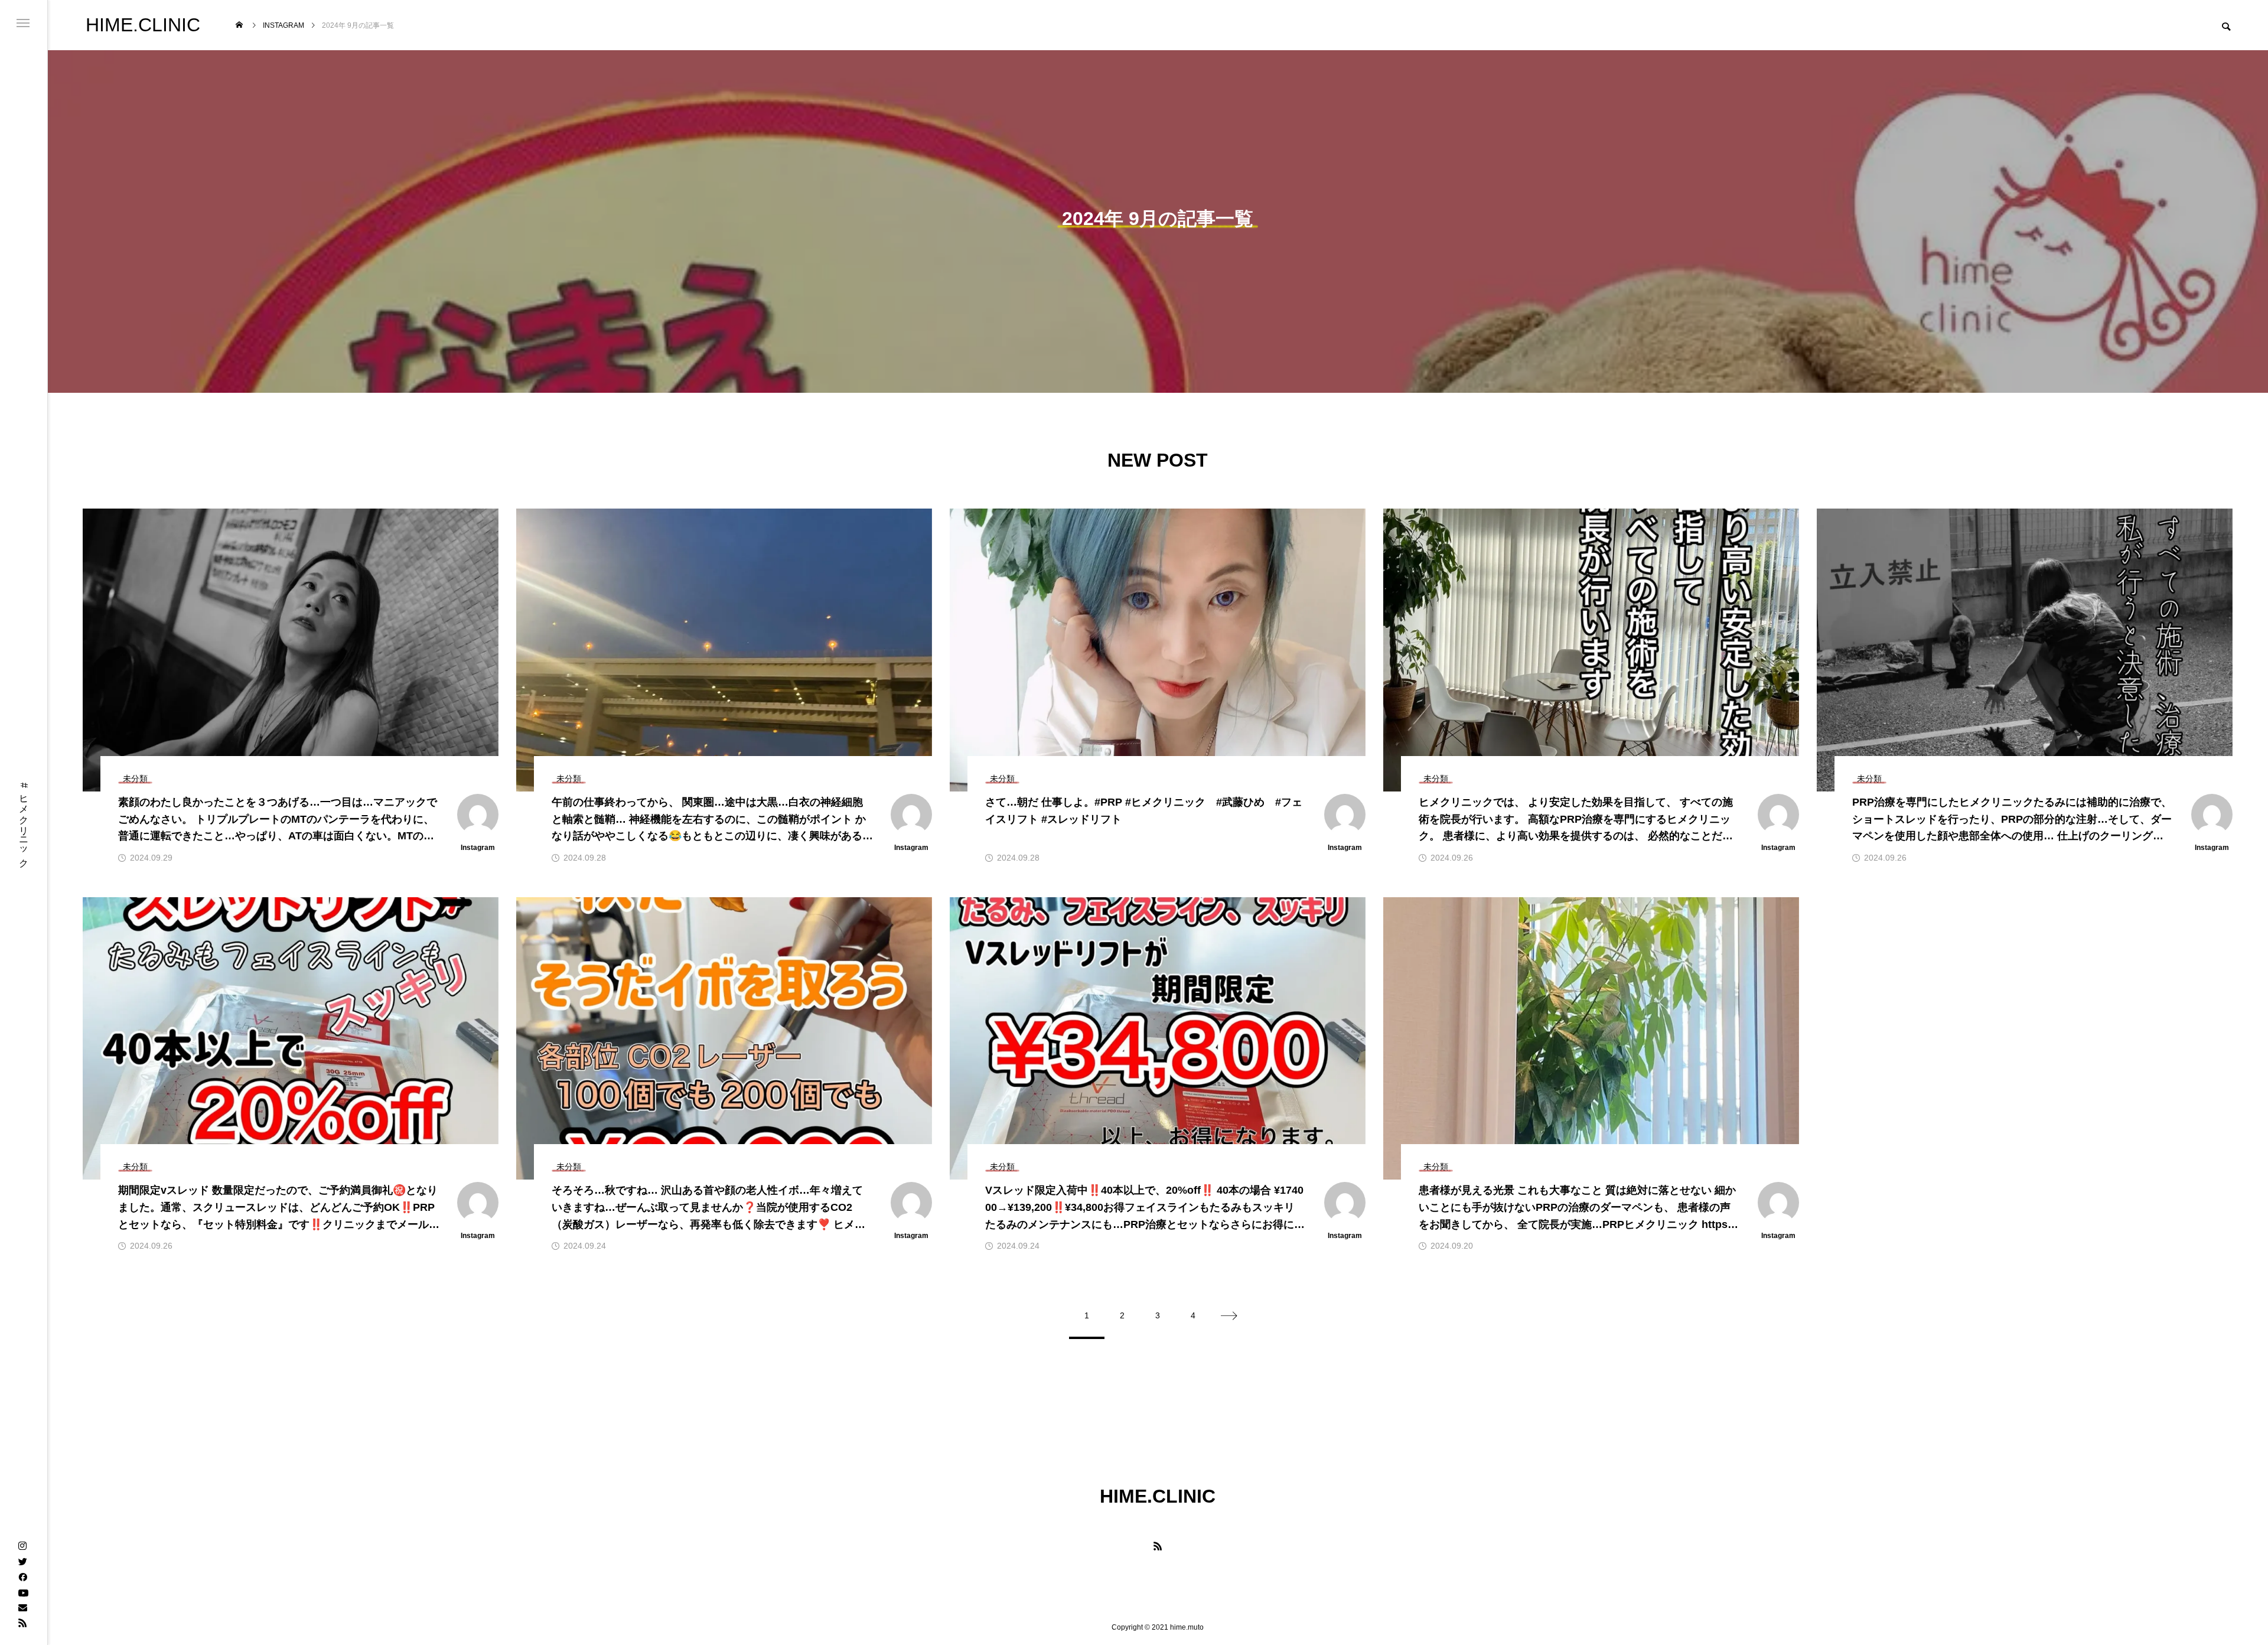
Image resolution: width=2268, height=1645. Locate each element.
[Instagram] (22, 1546)
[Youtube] (23, 1592)
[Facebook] (22, 1576)
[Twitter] (22, 1561)
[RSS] (22, 1623)
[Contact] (22, 1607)
